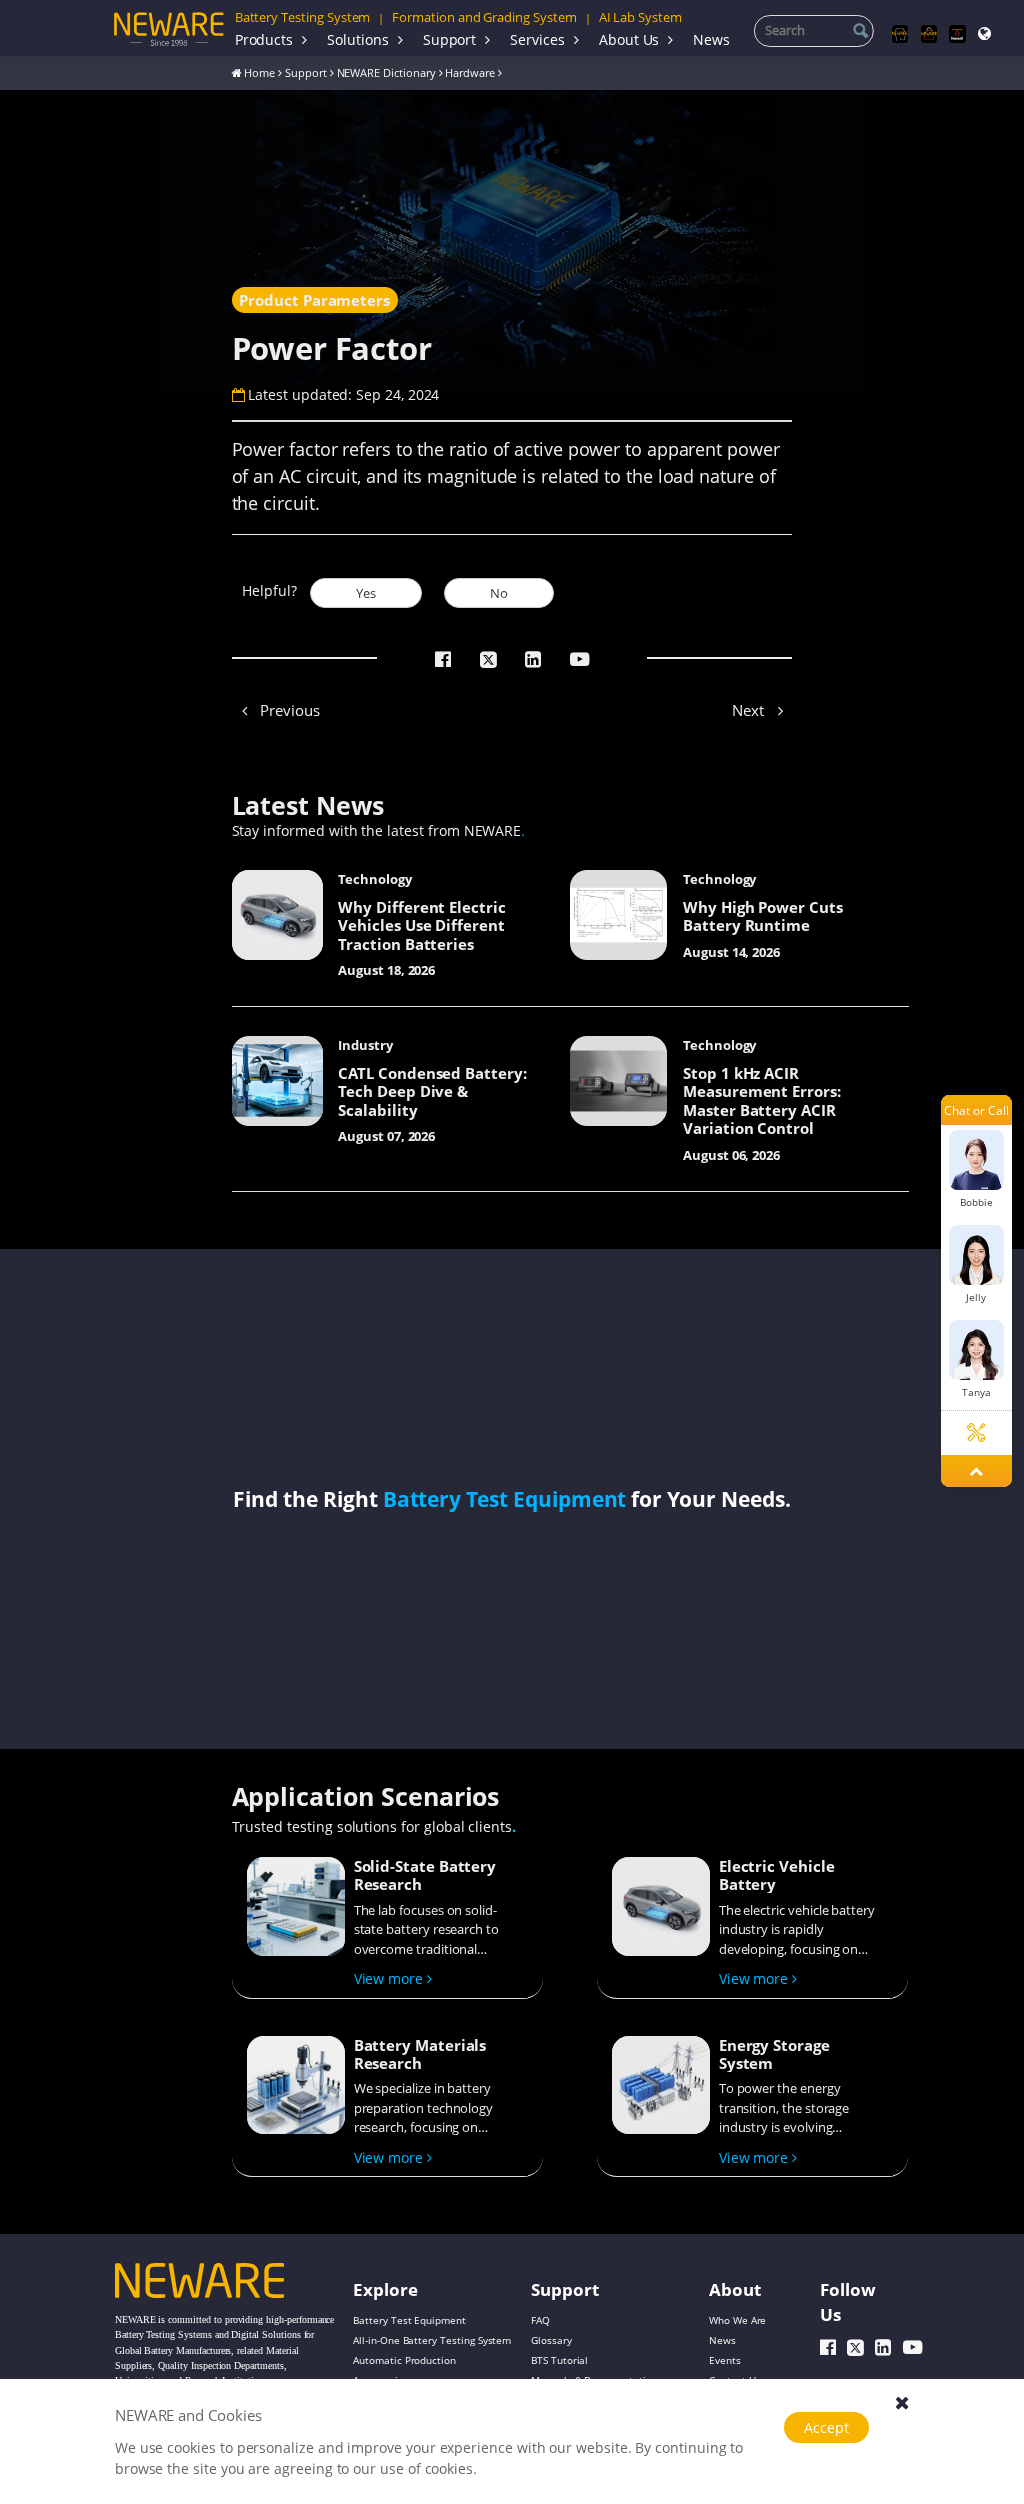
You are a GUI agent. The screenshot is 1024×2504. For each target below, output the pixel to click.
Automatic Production (404, 2360)
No (499, 593)
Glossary (551, 2340)
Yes (366, 593)
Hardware (470, 72)
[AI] (900, 34)
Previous (288, 710)
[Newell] (957, 34)
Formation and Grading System (484, 17)
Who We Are (737, 2320)
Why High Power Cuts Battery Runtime (763, 916)
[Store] (929, 34)
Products (264, 39)
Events (725, 2360)
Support (450, 39)
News (711, 39)
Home (259, 72)
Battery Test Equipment (505, 1499)
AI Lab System (640, 17)
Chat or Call (976, 1110)
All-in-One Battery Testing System (432, 2340)
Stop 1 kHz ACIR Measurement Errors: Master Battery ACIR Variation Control (762, 1100)
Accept (826, 2427)
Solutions (358, 39)
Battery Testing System (303, 17)
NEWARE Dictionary (386, 72)
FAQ (540, 2320)
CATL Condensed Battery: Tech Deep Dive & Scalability (432, 1091)
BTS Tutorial (559, 2360)
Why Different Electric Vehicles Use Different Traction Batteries (422, 925)
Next (750, 710)
